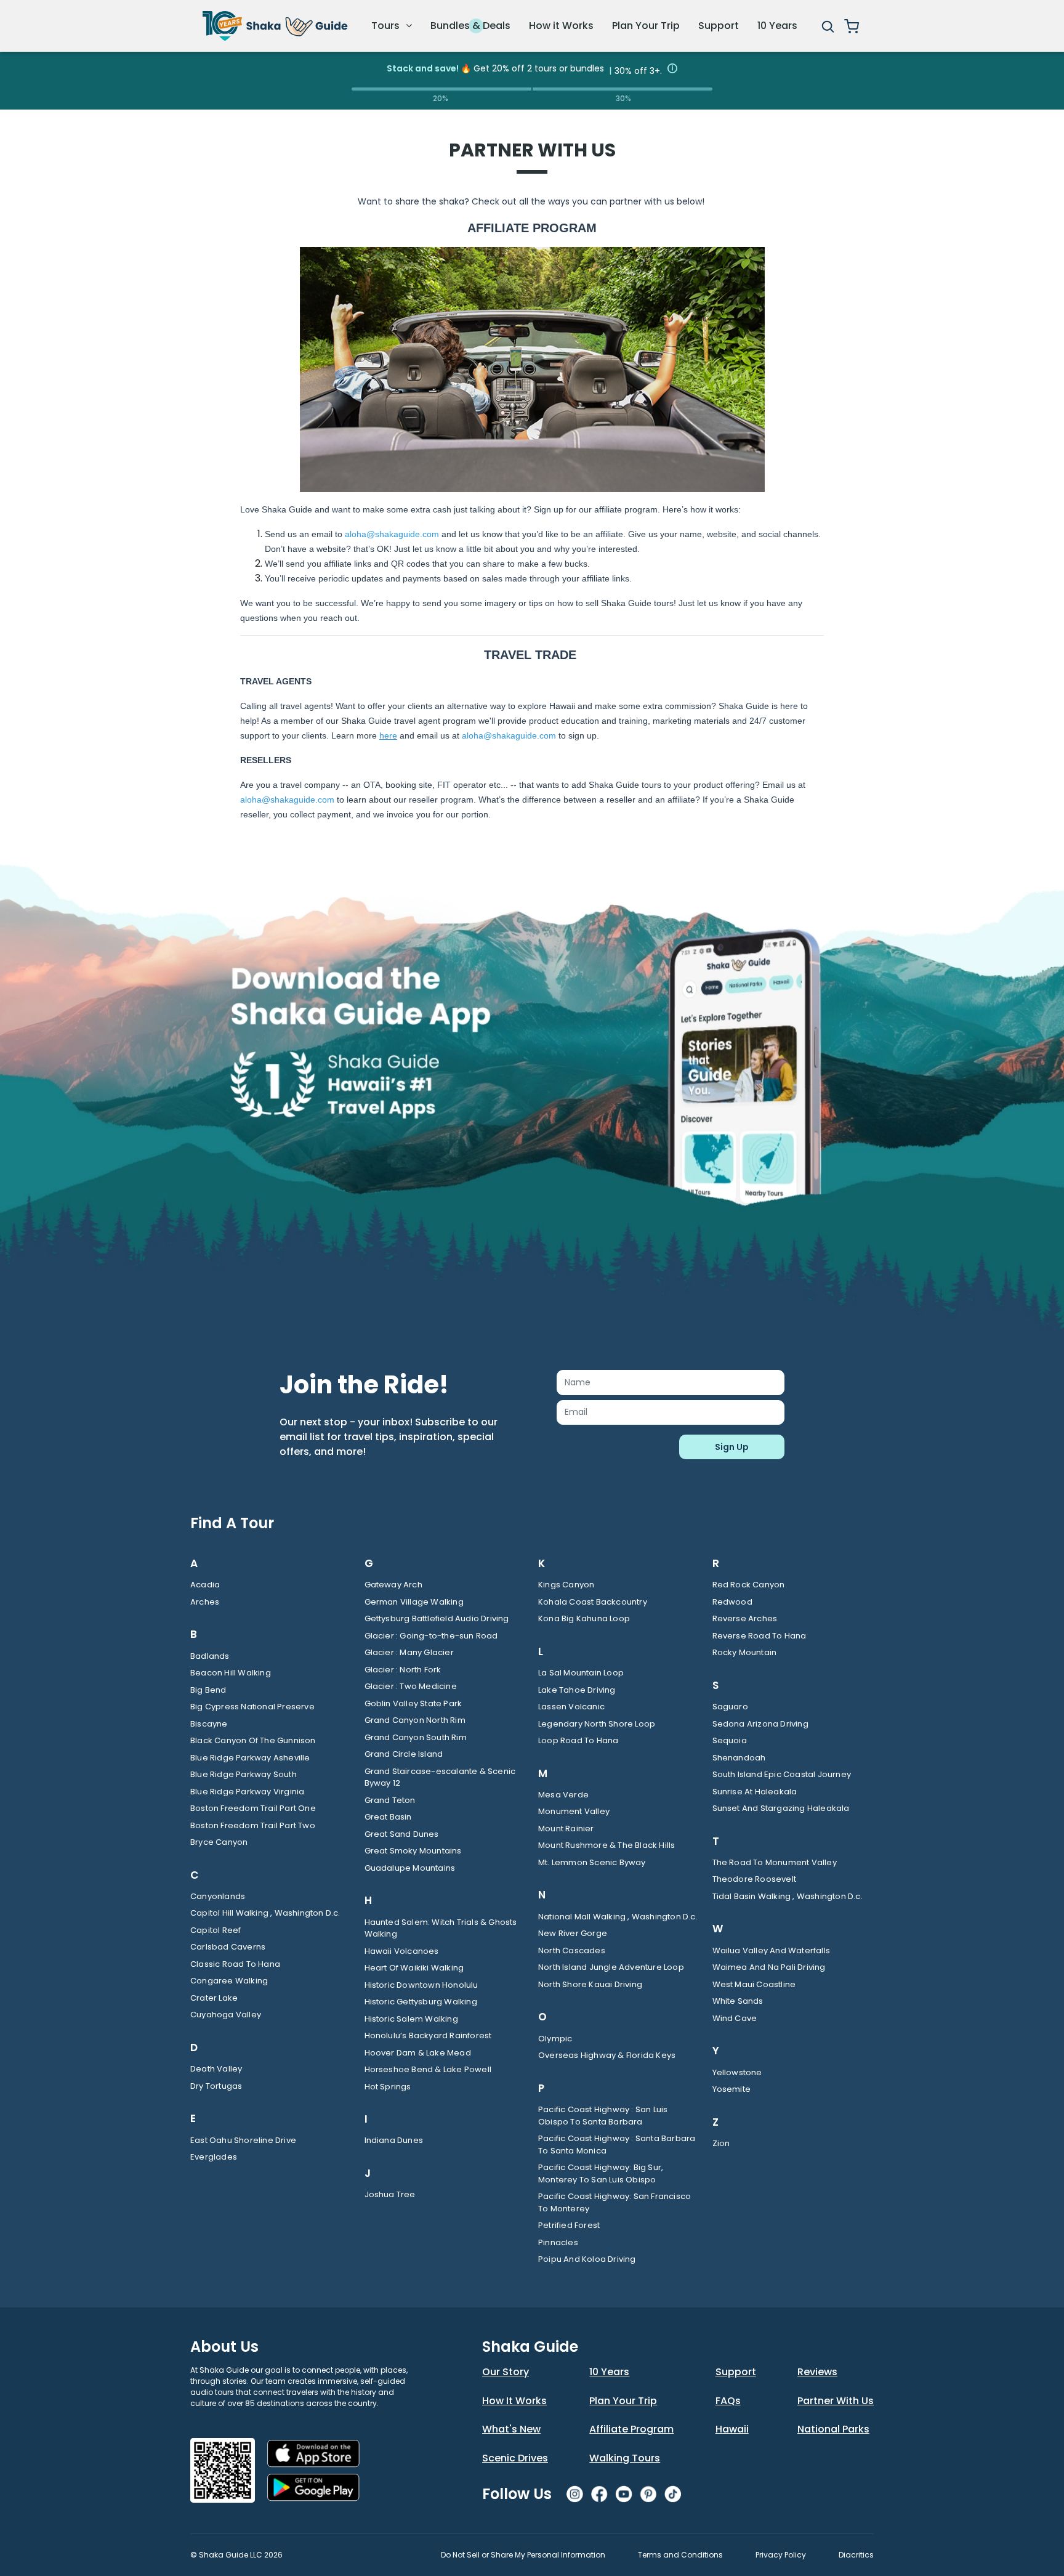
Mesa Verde (563, 1795)
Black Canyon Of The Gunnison (253, 1740)
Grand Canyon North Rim (415, 1720)
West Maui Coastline (754, 1984)
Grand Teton (390, 1800)
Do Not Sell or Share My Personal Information (523, 2555)
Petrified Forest (569, 2225)
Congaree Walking (229, 1981)
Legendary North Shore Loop (597, 1724)
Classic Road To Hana (235, 1964)
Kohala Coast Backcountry (593, 1602)
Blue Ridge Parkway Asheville (250, 1758)
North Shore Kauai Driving (590, 1984)
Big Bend (208, 1690)
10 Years (777, 26)
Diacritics (856, 2555)
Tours (387, 26)
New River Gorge (573, 1933)
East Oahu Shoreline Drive (243, 2140)
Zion (721, 2143)
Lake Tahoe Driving (577, 1690)
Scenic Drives (515, 2458)
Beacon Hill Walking (231, 1673)
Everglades (214, 2157)
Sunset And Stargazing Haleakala (781, 1808)
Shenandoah (739, 1758)
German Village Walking (414, 1602)
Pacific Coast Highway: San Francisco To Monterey (615, 2202)
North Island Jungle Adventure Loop (611, 1967)
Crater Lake (214, 1998)
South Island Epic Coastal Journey (782, 1774)
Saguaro (730, 1707)
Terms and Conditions (680, 2555)
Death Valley (216, 2069)
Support (719, 26)
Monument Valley (574, 1811)
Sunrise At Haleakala (755, 1792)
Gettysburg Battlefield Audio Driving (437, 1618)
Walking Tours (625, 2458)
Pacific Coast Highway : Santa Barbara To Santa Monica (617, 2145)
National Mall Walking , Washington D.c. (618, 1917)
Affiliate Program (631, 2429)
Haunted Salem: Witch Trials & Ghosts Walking (441, 1928)
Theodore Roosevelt (755, 1879)
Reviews (817, 2372)
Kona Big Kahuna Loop (584, 1618)
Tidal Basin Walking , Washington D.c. (788, 1896)
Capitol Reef (216, 1930)
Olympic (555, 2039)
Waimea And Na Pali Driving (769, 1967)
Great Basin (388, 1817)
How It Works (514, 2401)
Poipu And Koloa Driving (587, 2259)
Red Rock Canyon (749, 1585)
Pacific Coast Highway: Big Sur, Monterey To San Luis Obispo (601, 2173)
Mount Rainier (566, 1829)
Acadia (205, 1585)
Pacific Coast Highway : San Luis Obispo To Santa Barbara (603, 2116)
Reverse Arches (745, 1618)
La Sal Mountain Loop (581, 1673)
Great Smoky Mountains (413, 1851)
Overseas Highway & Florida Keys (607, 2055)
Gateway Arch (393, 1585)
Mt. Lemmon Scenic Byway (592, 1862)
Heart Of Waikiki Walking (414, 1968)
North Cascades (572, 1950)
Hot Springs (388, 2087)
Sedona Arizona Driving (760, 1724)
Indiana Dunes (394, 2140)
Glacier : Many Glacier (409, 1652)
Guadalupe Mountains (410, 1868)
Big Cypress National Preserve (252, 1707)
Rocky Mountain (745, 1652)
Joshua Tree (390, 2194)
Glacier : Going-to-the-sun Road (431, 1636)
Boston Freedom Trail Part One (253, 1808)
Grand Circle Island (404, 1754)
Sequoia (730, 1740)
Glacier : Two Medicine (411, 1686)
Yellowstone (737, 2072)
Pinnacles (558, 2242)
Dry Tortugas (216, 2086)
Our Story (506, 2372)
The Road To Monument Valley (775, 1862)
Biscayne (209, 1724)
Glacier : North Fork (403, 1670)
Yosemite (732, 2089)
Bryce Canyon (219, 1842)
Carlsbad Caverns (228, 1947)
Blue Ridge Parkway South (244, 1774)
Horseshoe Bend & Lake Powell (428, 2069)
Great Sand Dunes (402, 1834)
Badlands (210, 1656)
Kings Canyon (566, 1585)
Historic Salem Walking (411, 2019)
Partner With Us (836, 2401)
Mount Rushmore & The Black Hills (607, 1845)
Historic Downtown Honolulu (421, 1985)
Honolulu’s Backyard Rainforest (428, 2035)
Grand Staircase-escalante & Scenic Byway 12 (440, 1777)
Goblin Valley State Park (413, 1703)
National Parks (833, 2429)
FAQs (728, 2401)
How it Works (561, 26)
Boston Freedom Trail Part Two (253, 1825)
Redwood (732, 1602)
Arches (205, 1602)
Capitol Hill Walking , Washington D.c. (265, 1913)
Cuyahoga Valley (226, 2015)
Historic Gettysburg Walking (421, 2002)
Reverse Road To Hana (760, 1636)
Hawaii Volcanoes (402, 1951)
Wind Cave (735, 2018)
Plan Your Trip (646, 26)
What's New (511, 2429)
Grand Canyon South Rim (416, 1737)
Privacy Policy (781, 2555)
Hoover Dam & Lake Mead (418, 2053)
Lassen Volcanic (571, 1707)
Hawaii (732, 2429)
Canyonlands (218, 1896)
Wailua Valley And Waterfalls (772, 1950)
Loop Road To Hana (578, 1740)
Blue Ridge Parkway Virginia (247, 1792)
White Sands (738, 2001)
